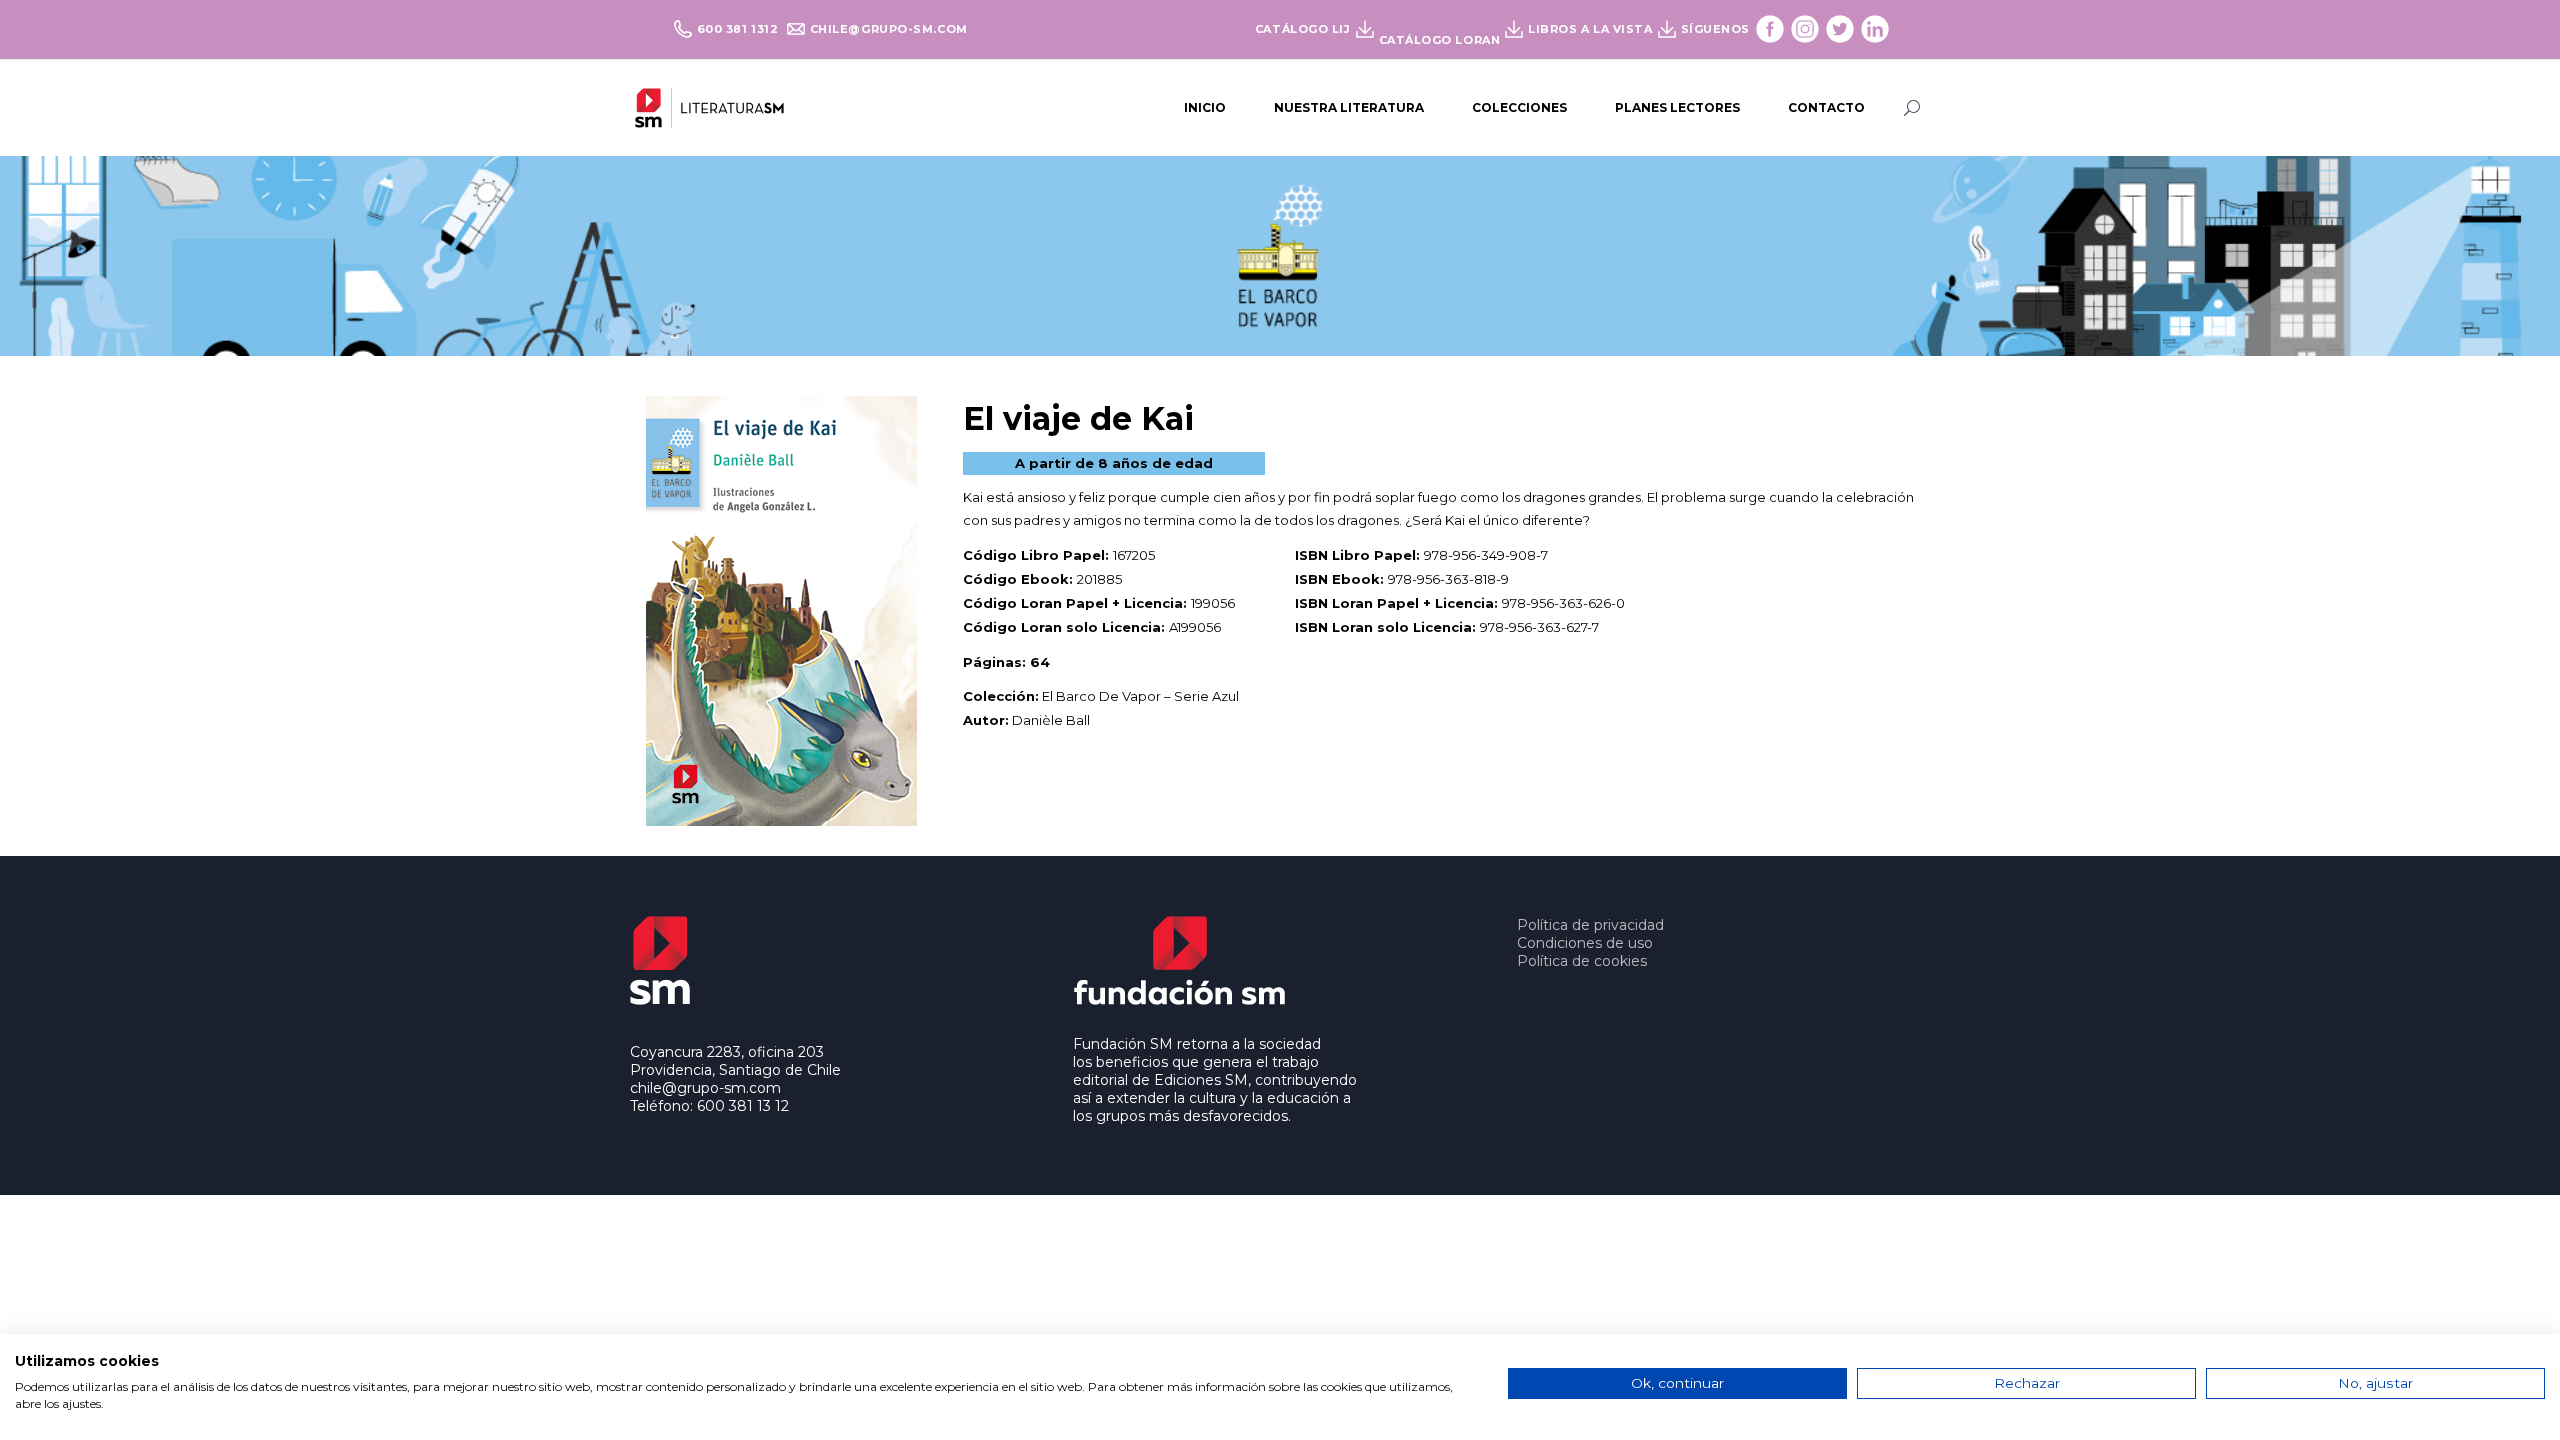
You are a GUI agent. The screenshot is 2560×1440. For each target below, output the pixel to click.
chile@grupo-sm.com (889, 29)
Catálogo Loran (1440, 40)
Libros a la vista (1590, 29)
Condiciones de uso (1585, 943)
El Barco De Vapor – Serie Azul (1140, 696)
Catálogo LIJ (1303, 29)
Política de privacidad (1590, 925)
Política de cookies (1582, 961)
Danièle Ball (1051, 720)
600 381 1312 (739, 29)
